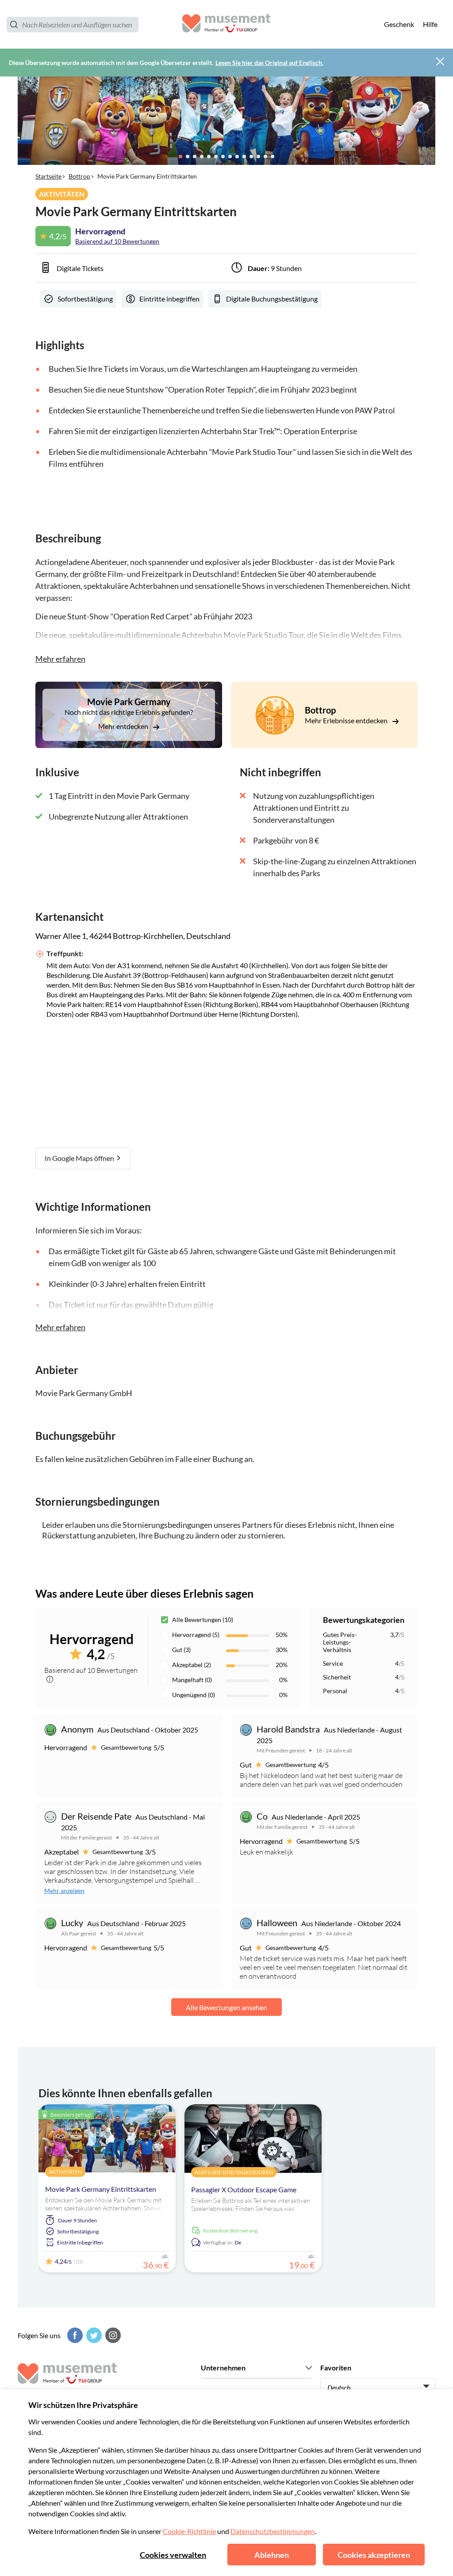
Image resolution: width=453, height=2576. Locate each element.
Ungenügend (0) (194, 1695)
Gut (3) (181, 1650)
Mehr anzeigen (64, 1891)
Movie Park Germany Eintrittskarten (101, 2189)
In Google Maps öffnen (80, 1158)
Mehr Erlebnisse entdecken (347, 720)
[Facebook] (74, 2335)
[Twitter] (93, 2335)
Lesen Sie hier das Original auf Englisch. (269, 63)
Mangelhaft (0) (192, 1680)
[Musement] (226, 25)
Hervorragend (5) (196, 1635)
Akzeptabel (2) (192, 1665)
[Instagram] (112, 2335)
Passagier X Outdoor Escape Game (244, 2189)
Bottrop (79, 176)
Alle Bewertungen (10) (203, 1620)
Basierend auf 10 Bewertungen (117, 241)
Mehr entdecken (124, 726)
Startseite (48, 176)
